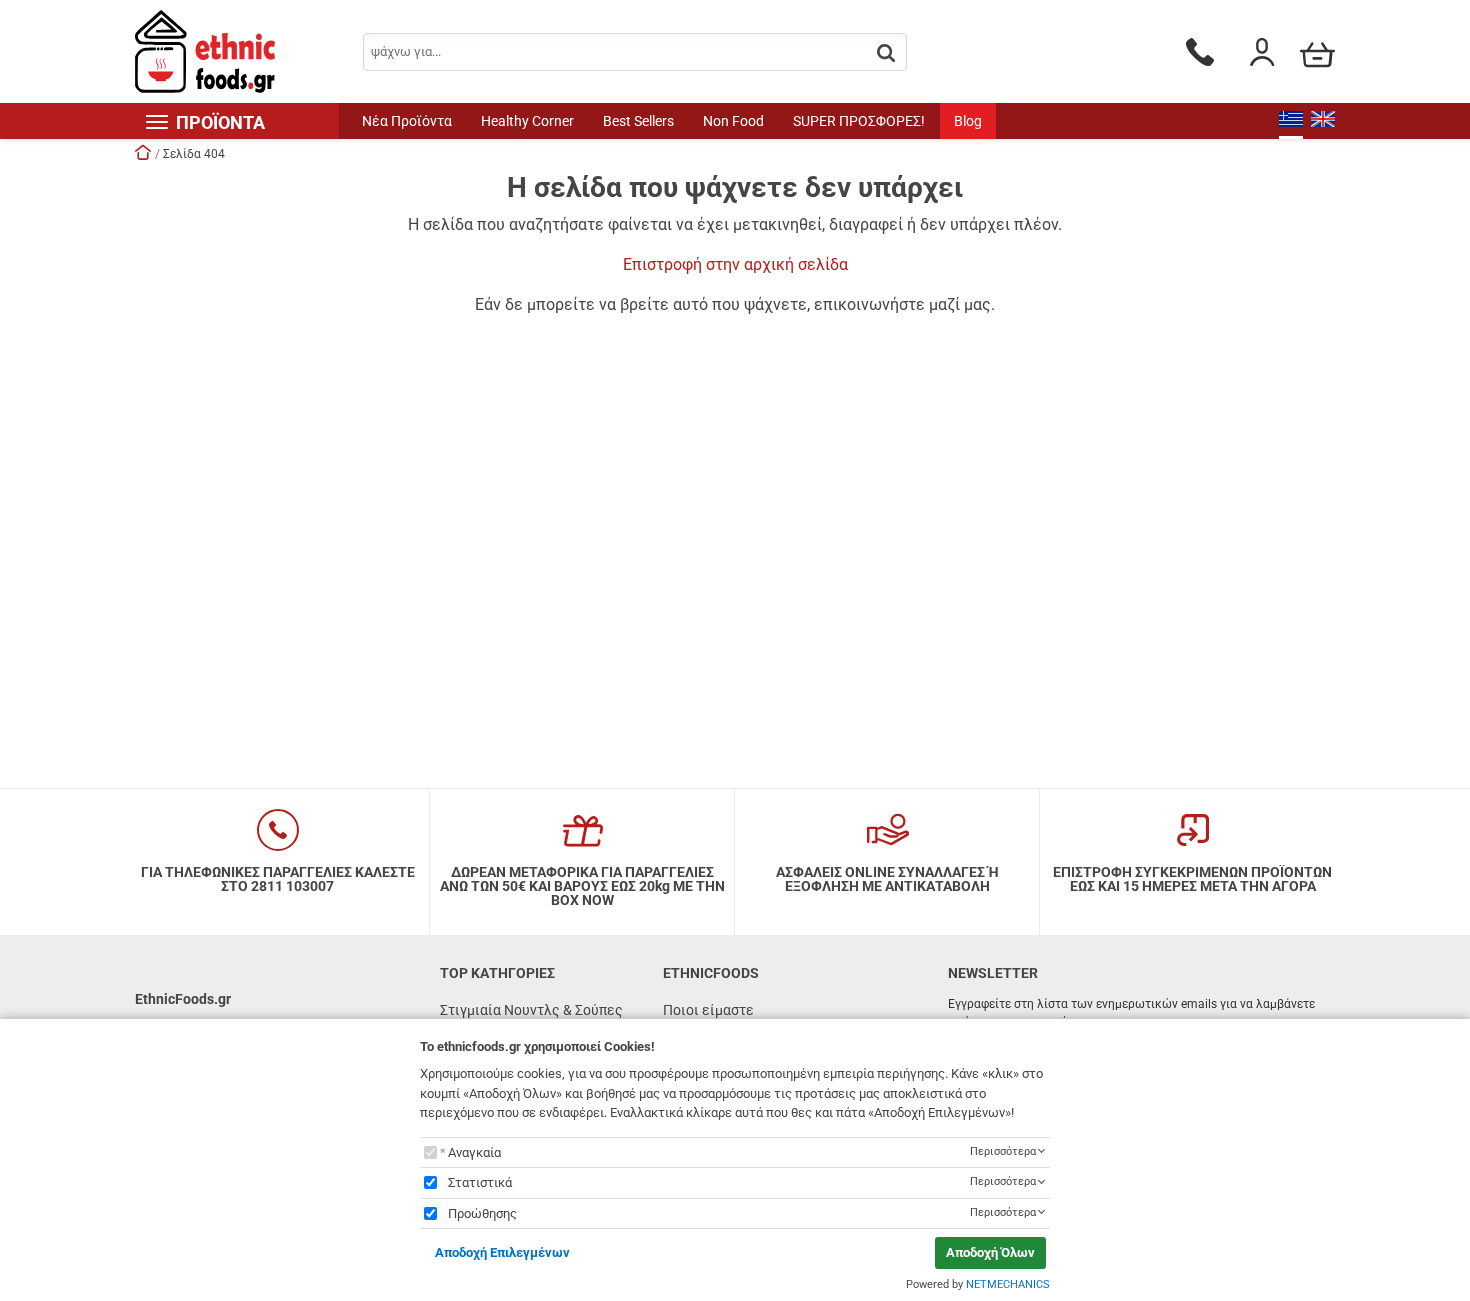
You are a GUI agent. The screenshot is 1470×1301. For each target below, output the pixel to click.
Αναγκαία (474, 1152)
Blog (968, 121)
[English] (1323, 121)
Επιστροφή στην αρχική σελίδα (735, 264)
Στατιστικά (480, 1182)
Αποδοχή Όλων (990, 1252)
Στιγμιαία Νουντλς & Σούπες (531, 1010)
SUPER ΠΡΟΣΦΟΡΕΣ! (859, 121)
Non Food (733, 121)
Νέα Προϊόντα (407, 121)
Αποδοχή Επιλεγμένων (502, 1252)
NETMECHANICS (1008, 1284)
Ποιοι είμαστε (708, 1010)
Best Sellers (638, 121)
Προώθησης (482, 1213)
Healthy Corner (527, 121)
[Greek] (1291, 121)
